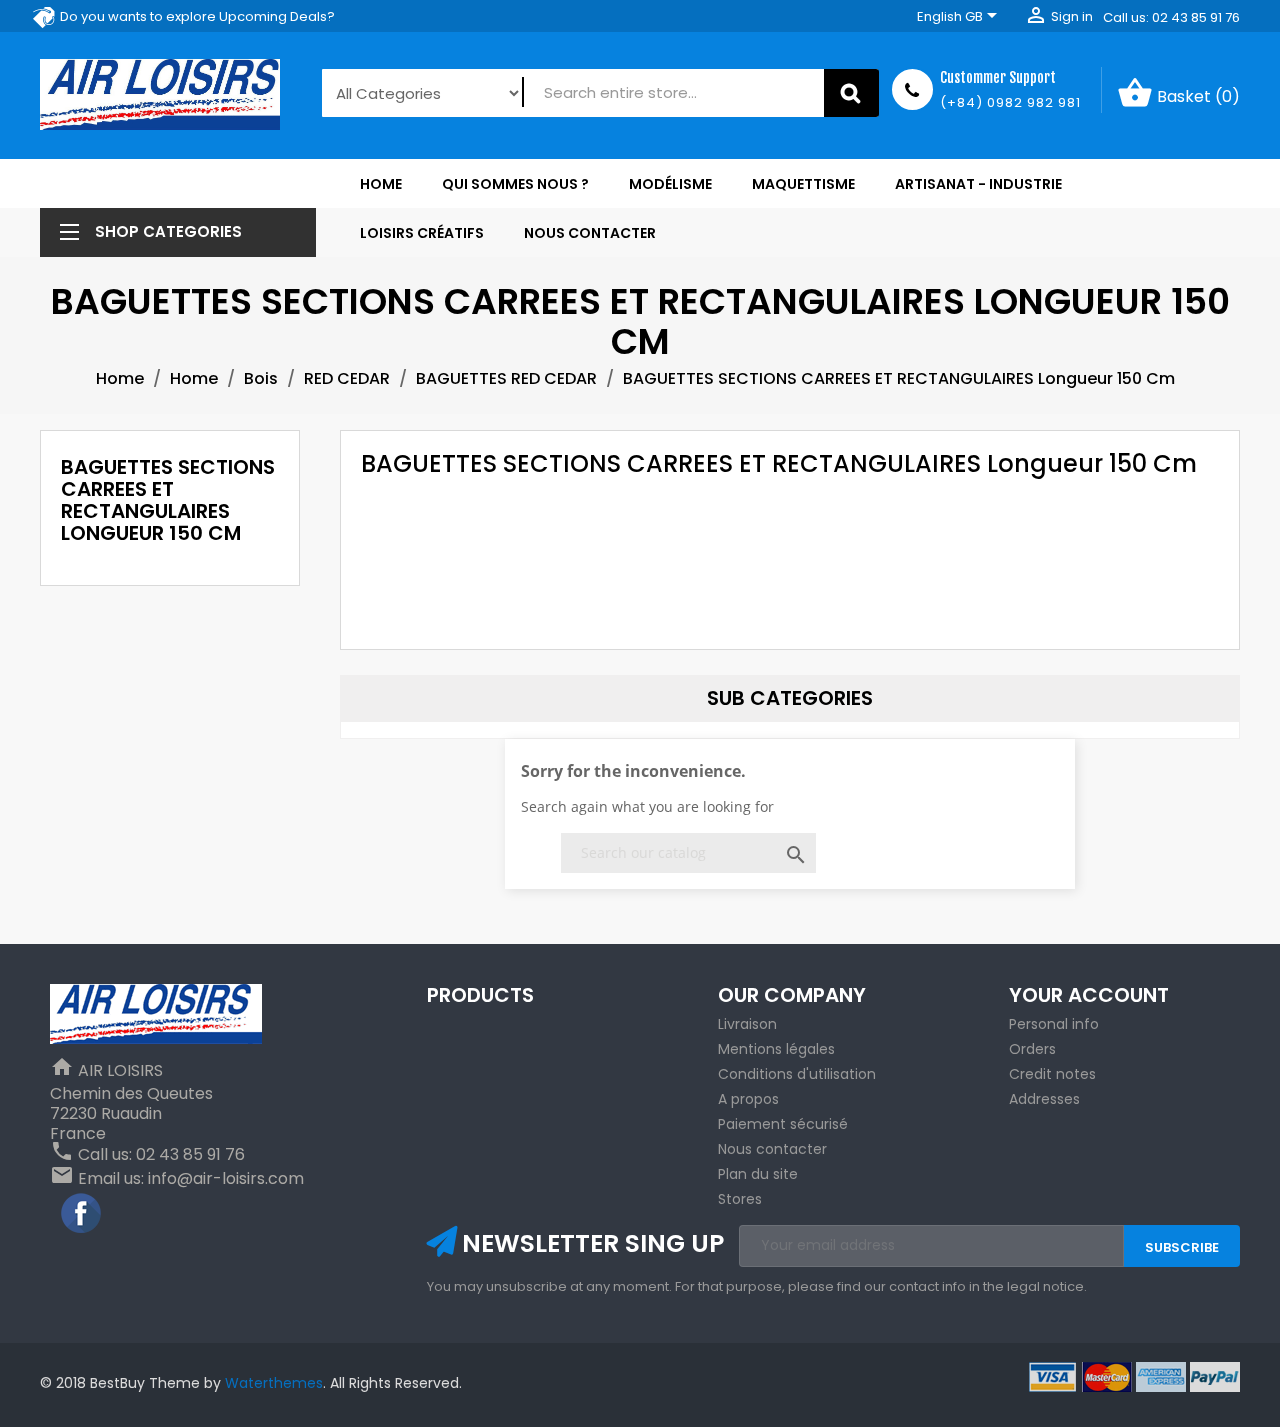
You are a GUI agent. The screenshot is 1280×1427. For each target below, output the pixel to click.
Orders (1032, 1049)
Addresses (1044, 1099)
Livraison (747, 1024)
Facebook (82, 1214)
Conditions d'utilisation (797, 1074)
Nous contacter (772, 1149)
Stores (740, 1199)
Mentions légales (776, 1049)
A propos (748, 1099)
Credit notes (1052, 1074)
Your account (1089, 995)
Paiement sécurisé (783, 1124)
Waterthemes (272, 1383)
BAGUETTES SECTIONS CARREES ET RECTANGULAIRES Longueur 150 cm (168, 500)
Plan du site (758, 1174)
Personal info (1054, 1024)
